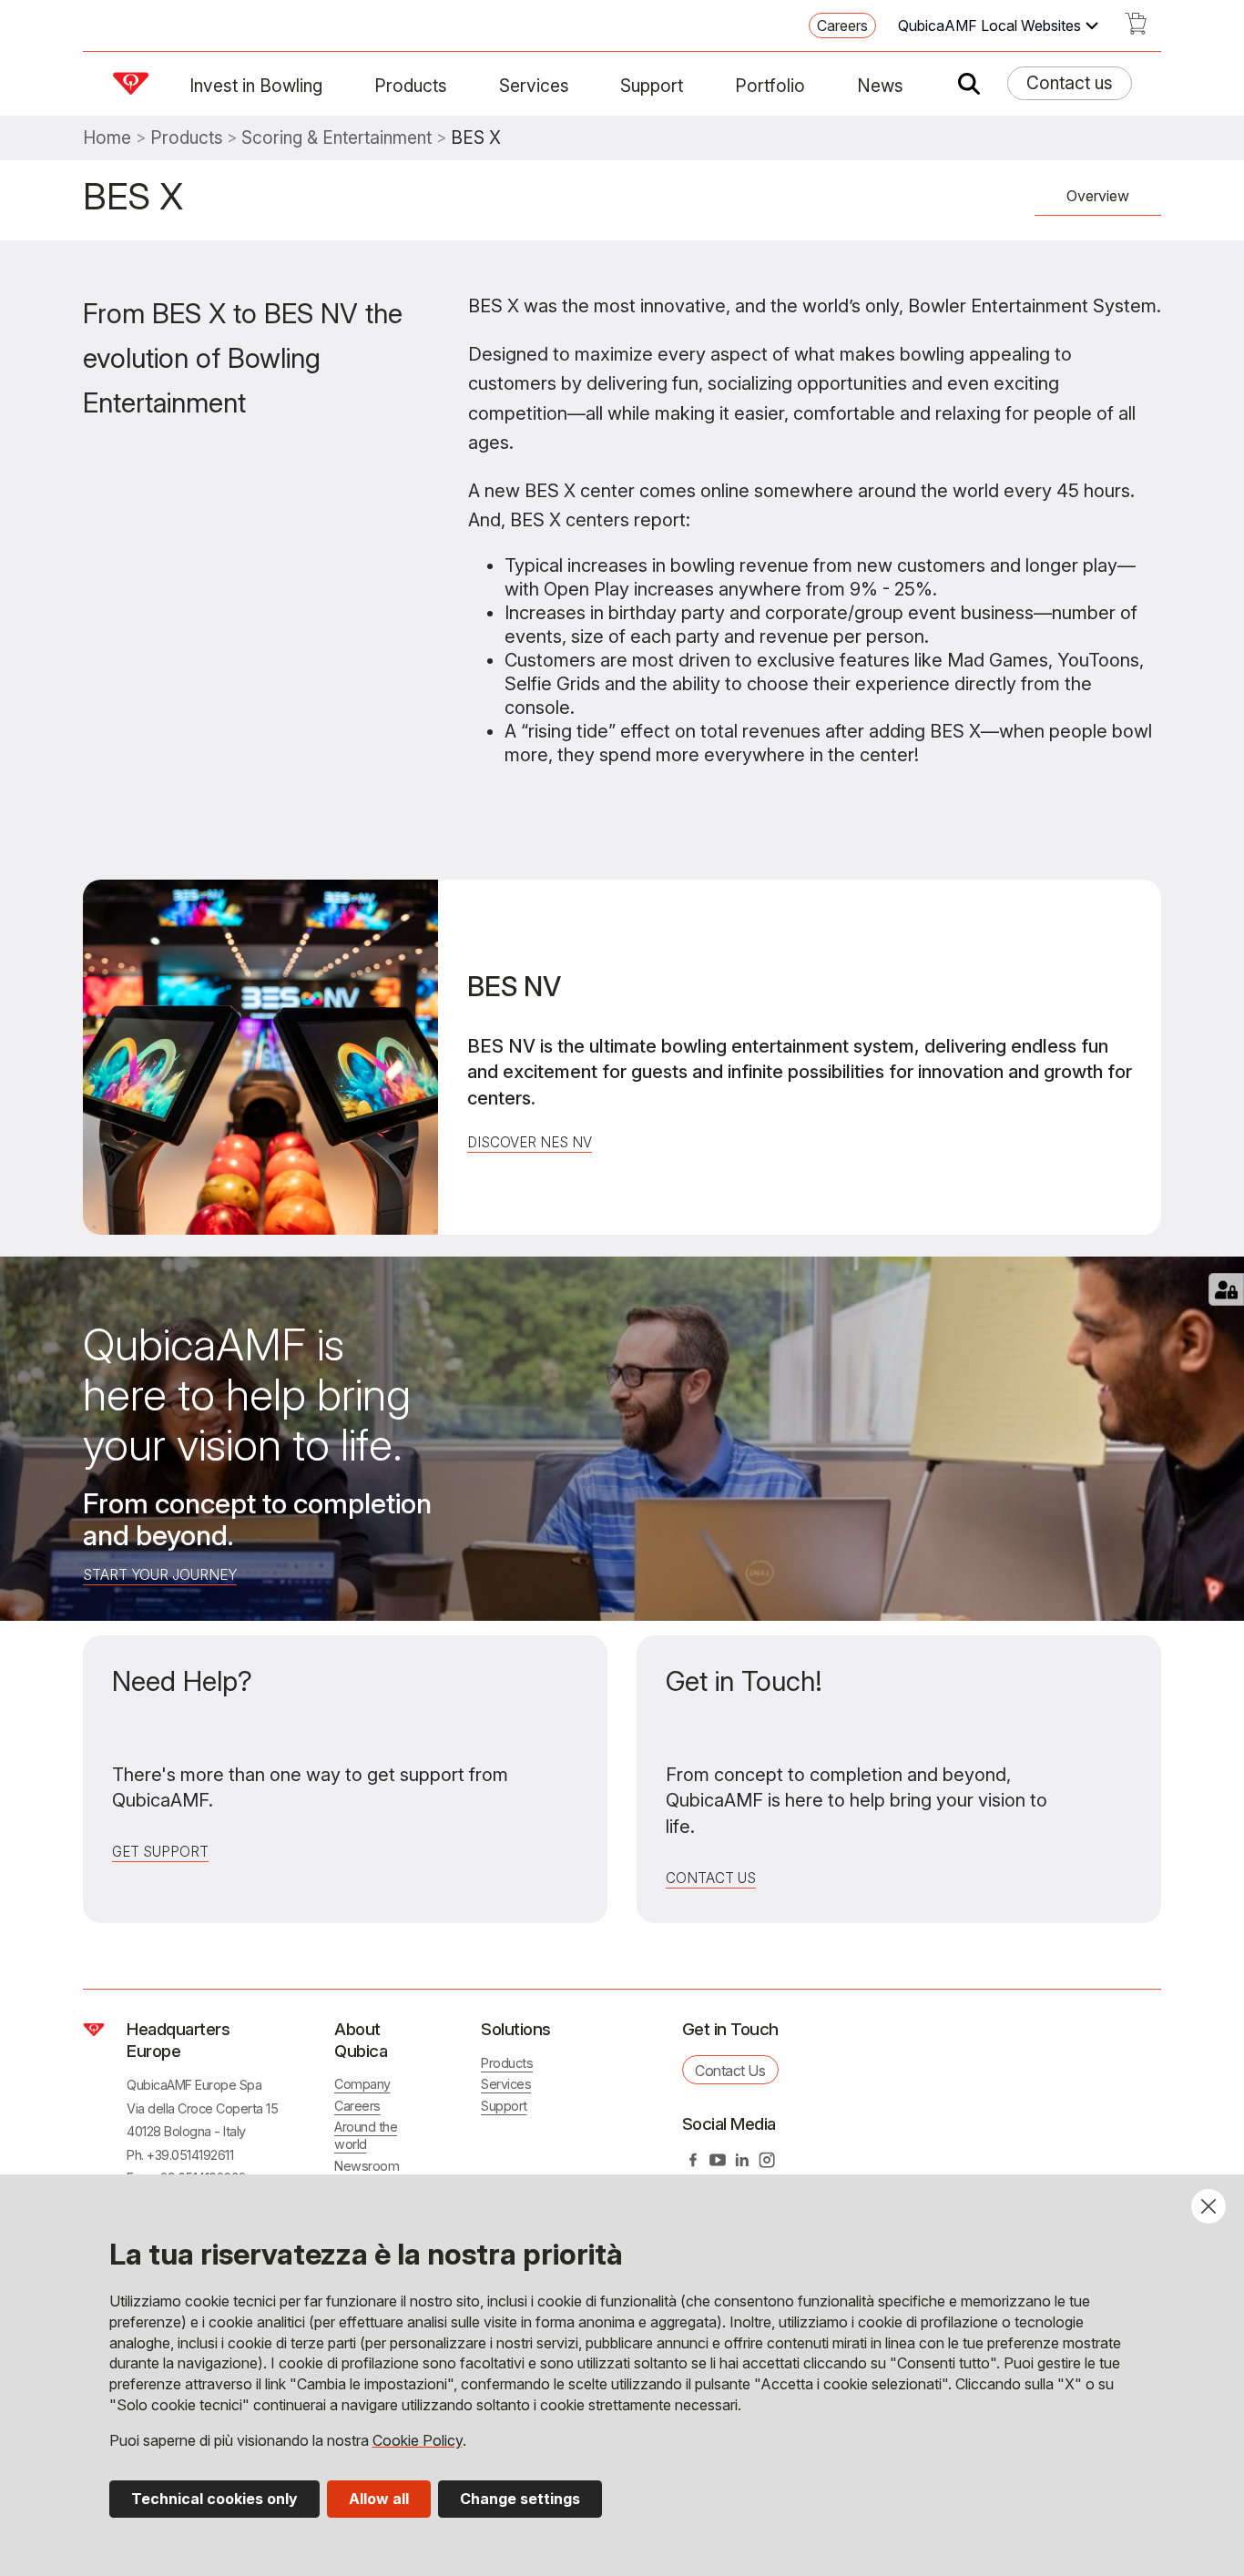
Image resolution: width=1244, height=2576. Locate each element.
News (880, 86)
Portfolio (770, 86)
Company (362, 2084)
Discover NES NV (530, 1142)
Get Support (160, 1852)
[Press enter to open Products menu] (458, 86)
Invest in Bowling (256, 86)
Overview (1098, 196)
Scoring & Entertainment (336, 138)
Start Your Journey (160, 1575)
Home (107, 138)
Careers (842, 25)
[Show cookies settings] (1226, 1289)
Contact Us (711, 1878)
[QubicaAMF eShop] (1136, 29)
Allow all (379, 2499)
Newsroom (367, 2166)
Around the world (366, 2135)
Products (411, 86)
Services (534, 86)
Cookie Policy (418, 2440)
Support (652, 86)
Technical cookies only (214, 2499)
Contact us (1070, 83)
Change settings (520, 2499)
